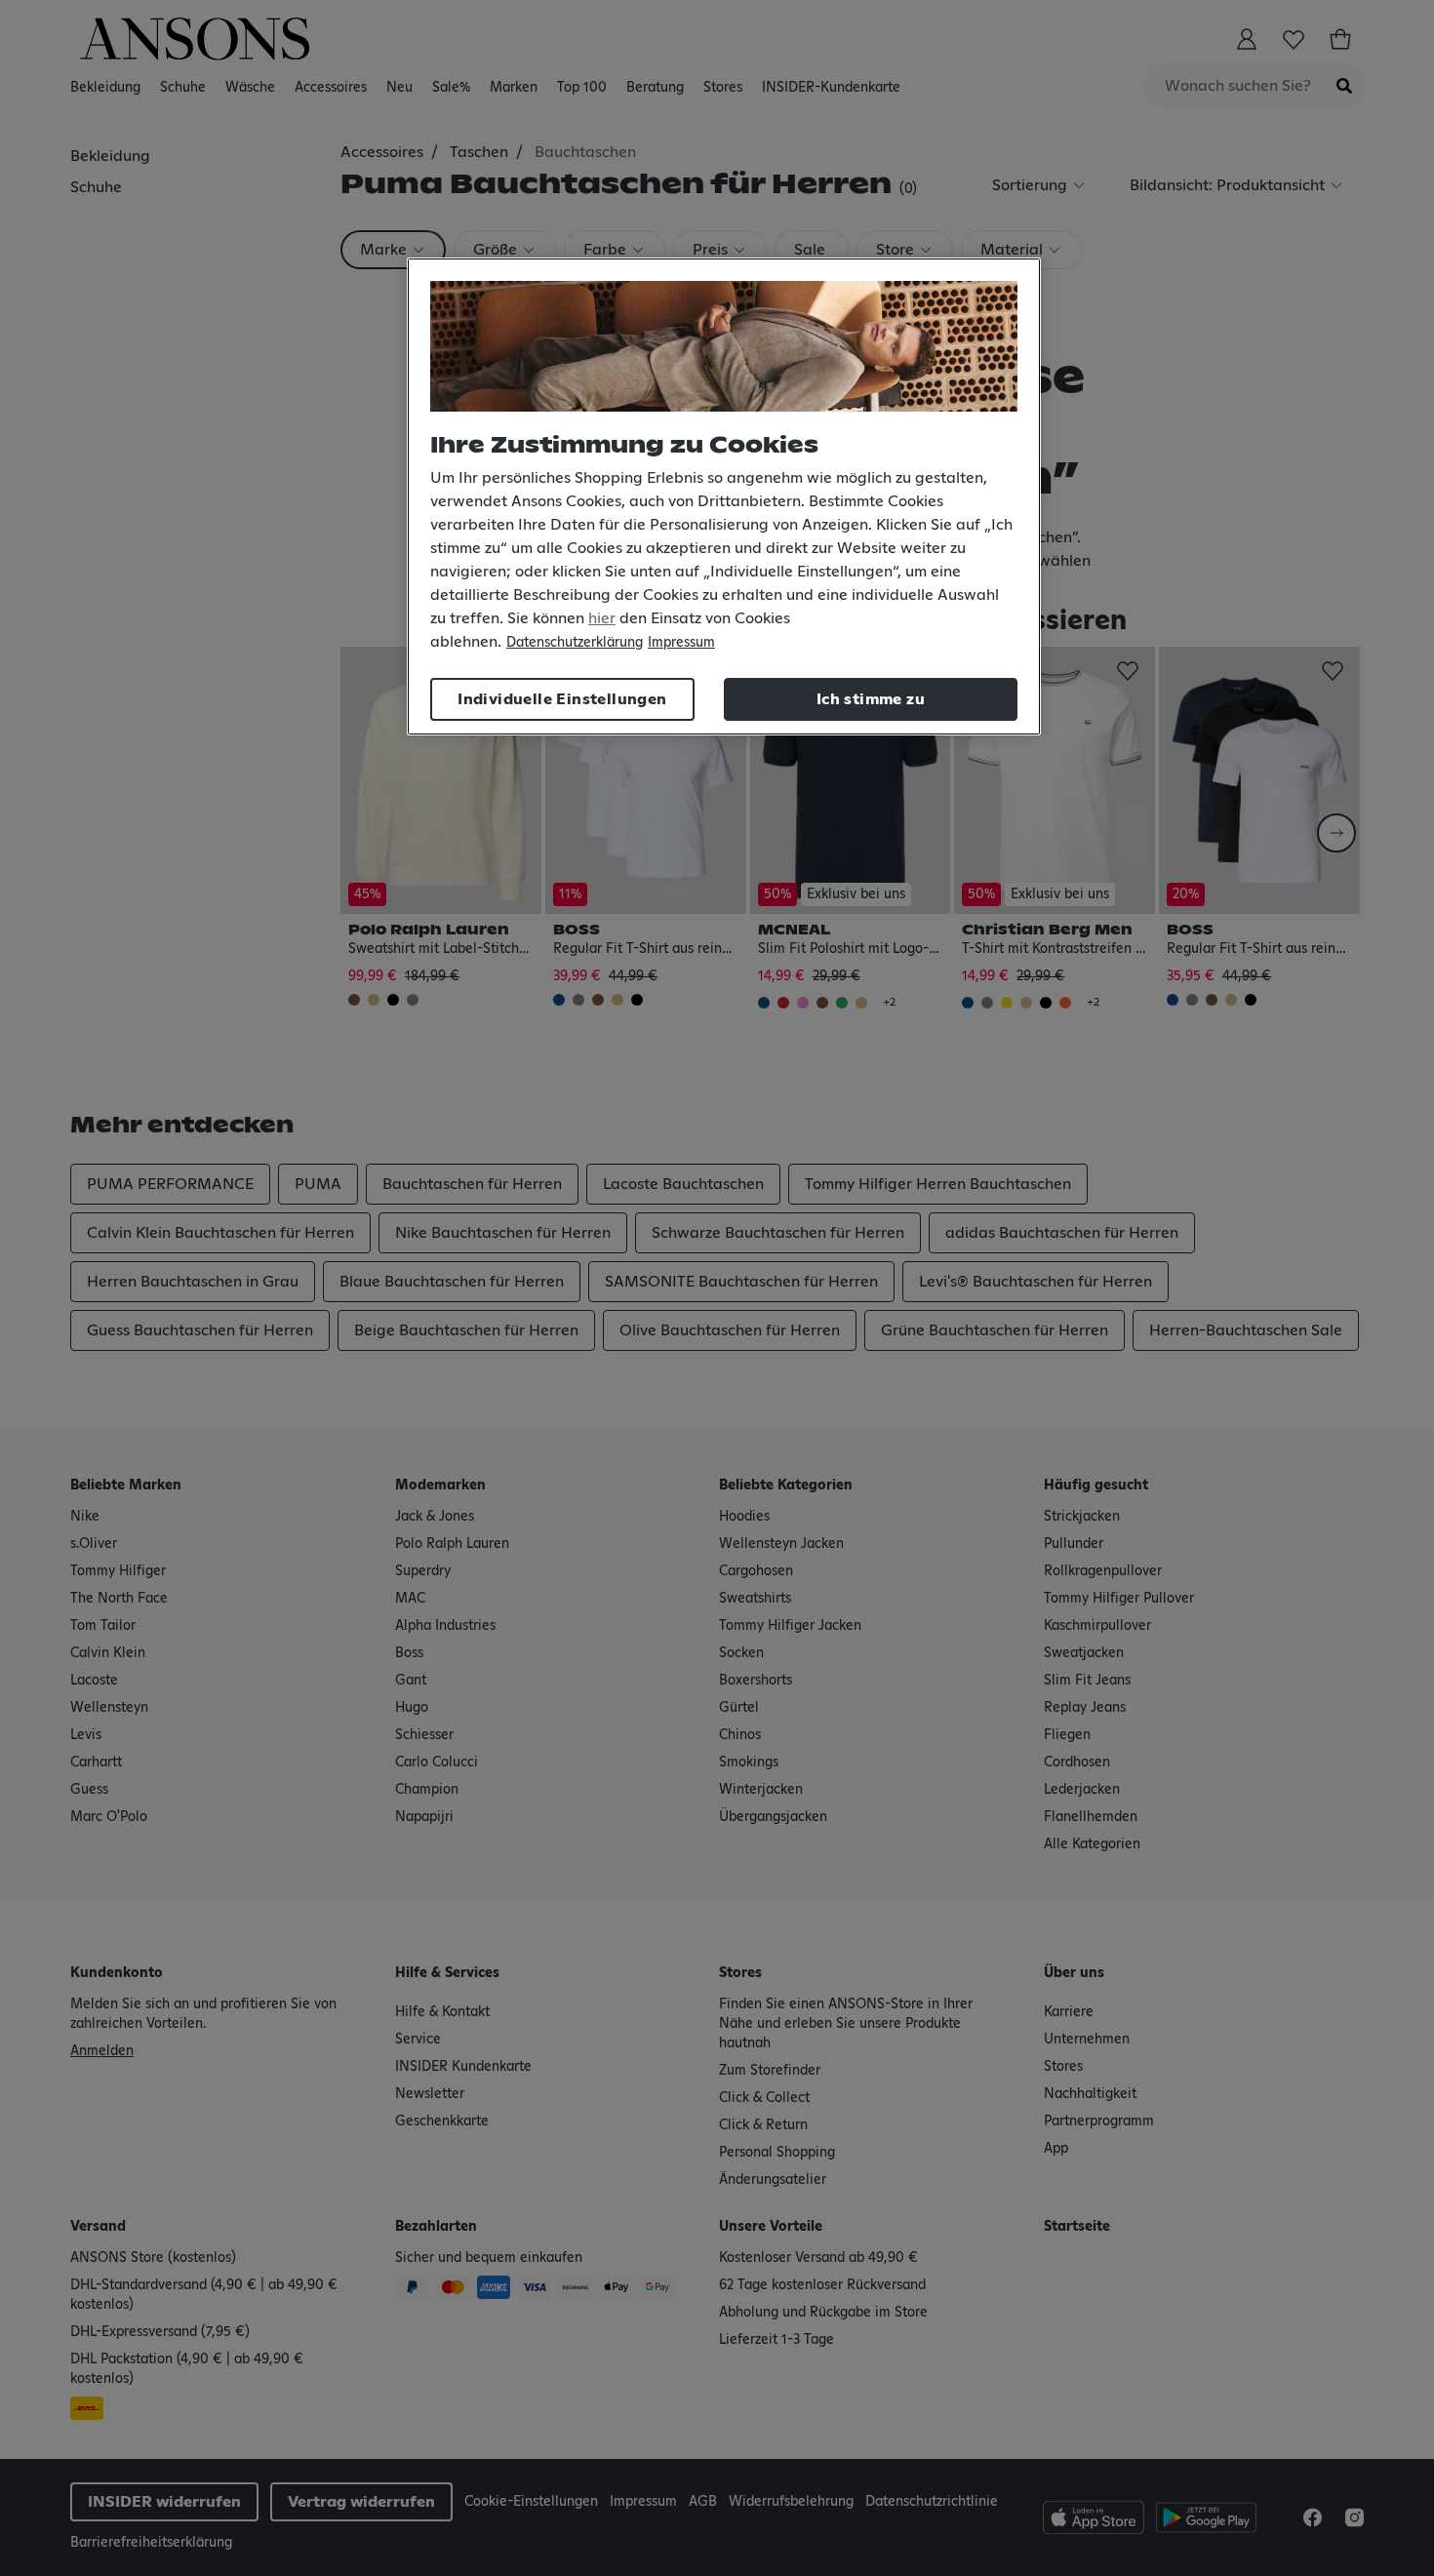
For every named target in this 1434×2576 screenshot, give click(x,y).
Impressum (681, 643)
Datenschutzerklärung (575, 643)
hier (602, 618)
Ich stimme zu (871, 699)
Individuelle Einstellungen (562, 699)
